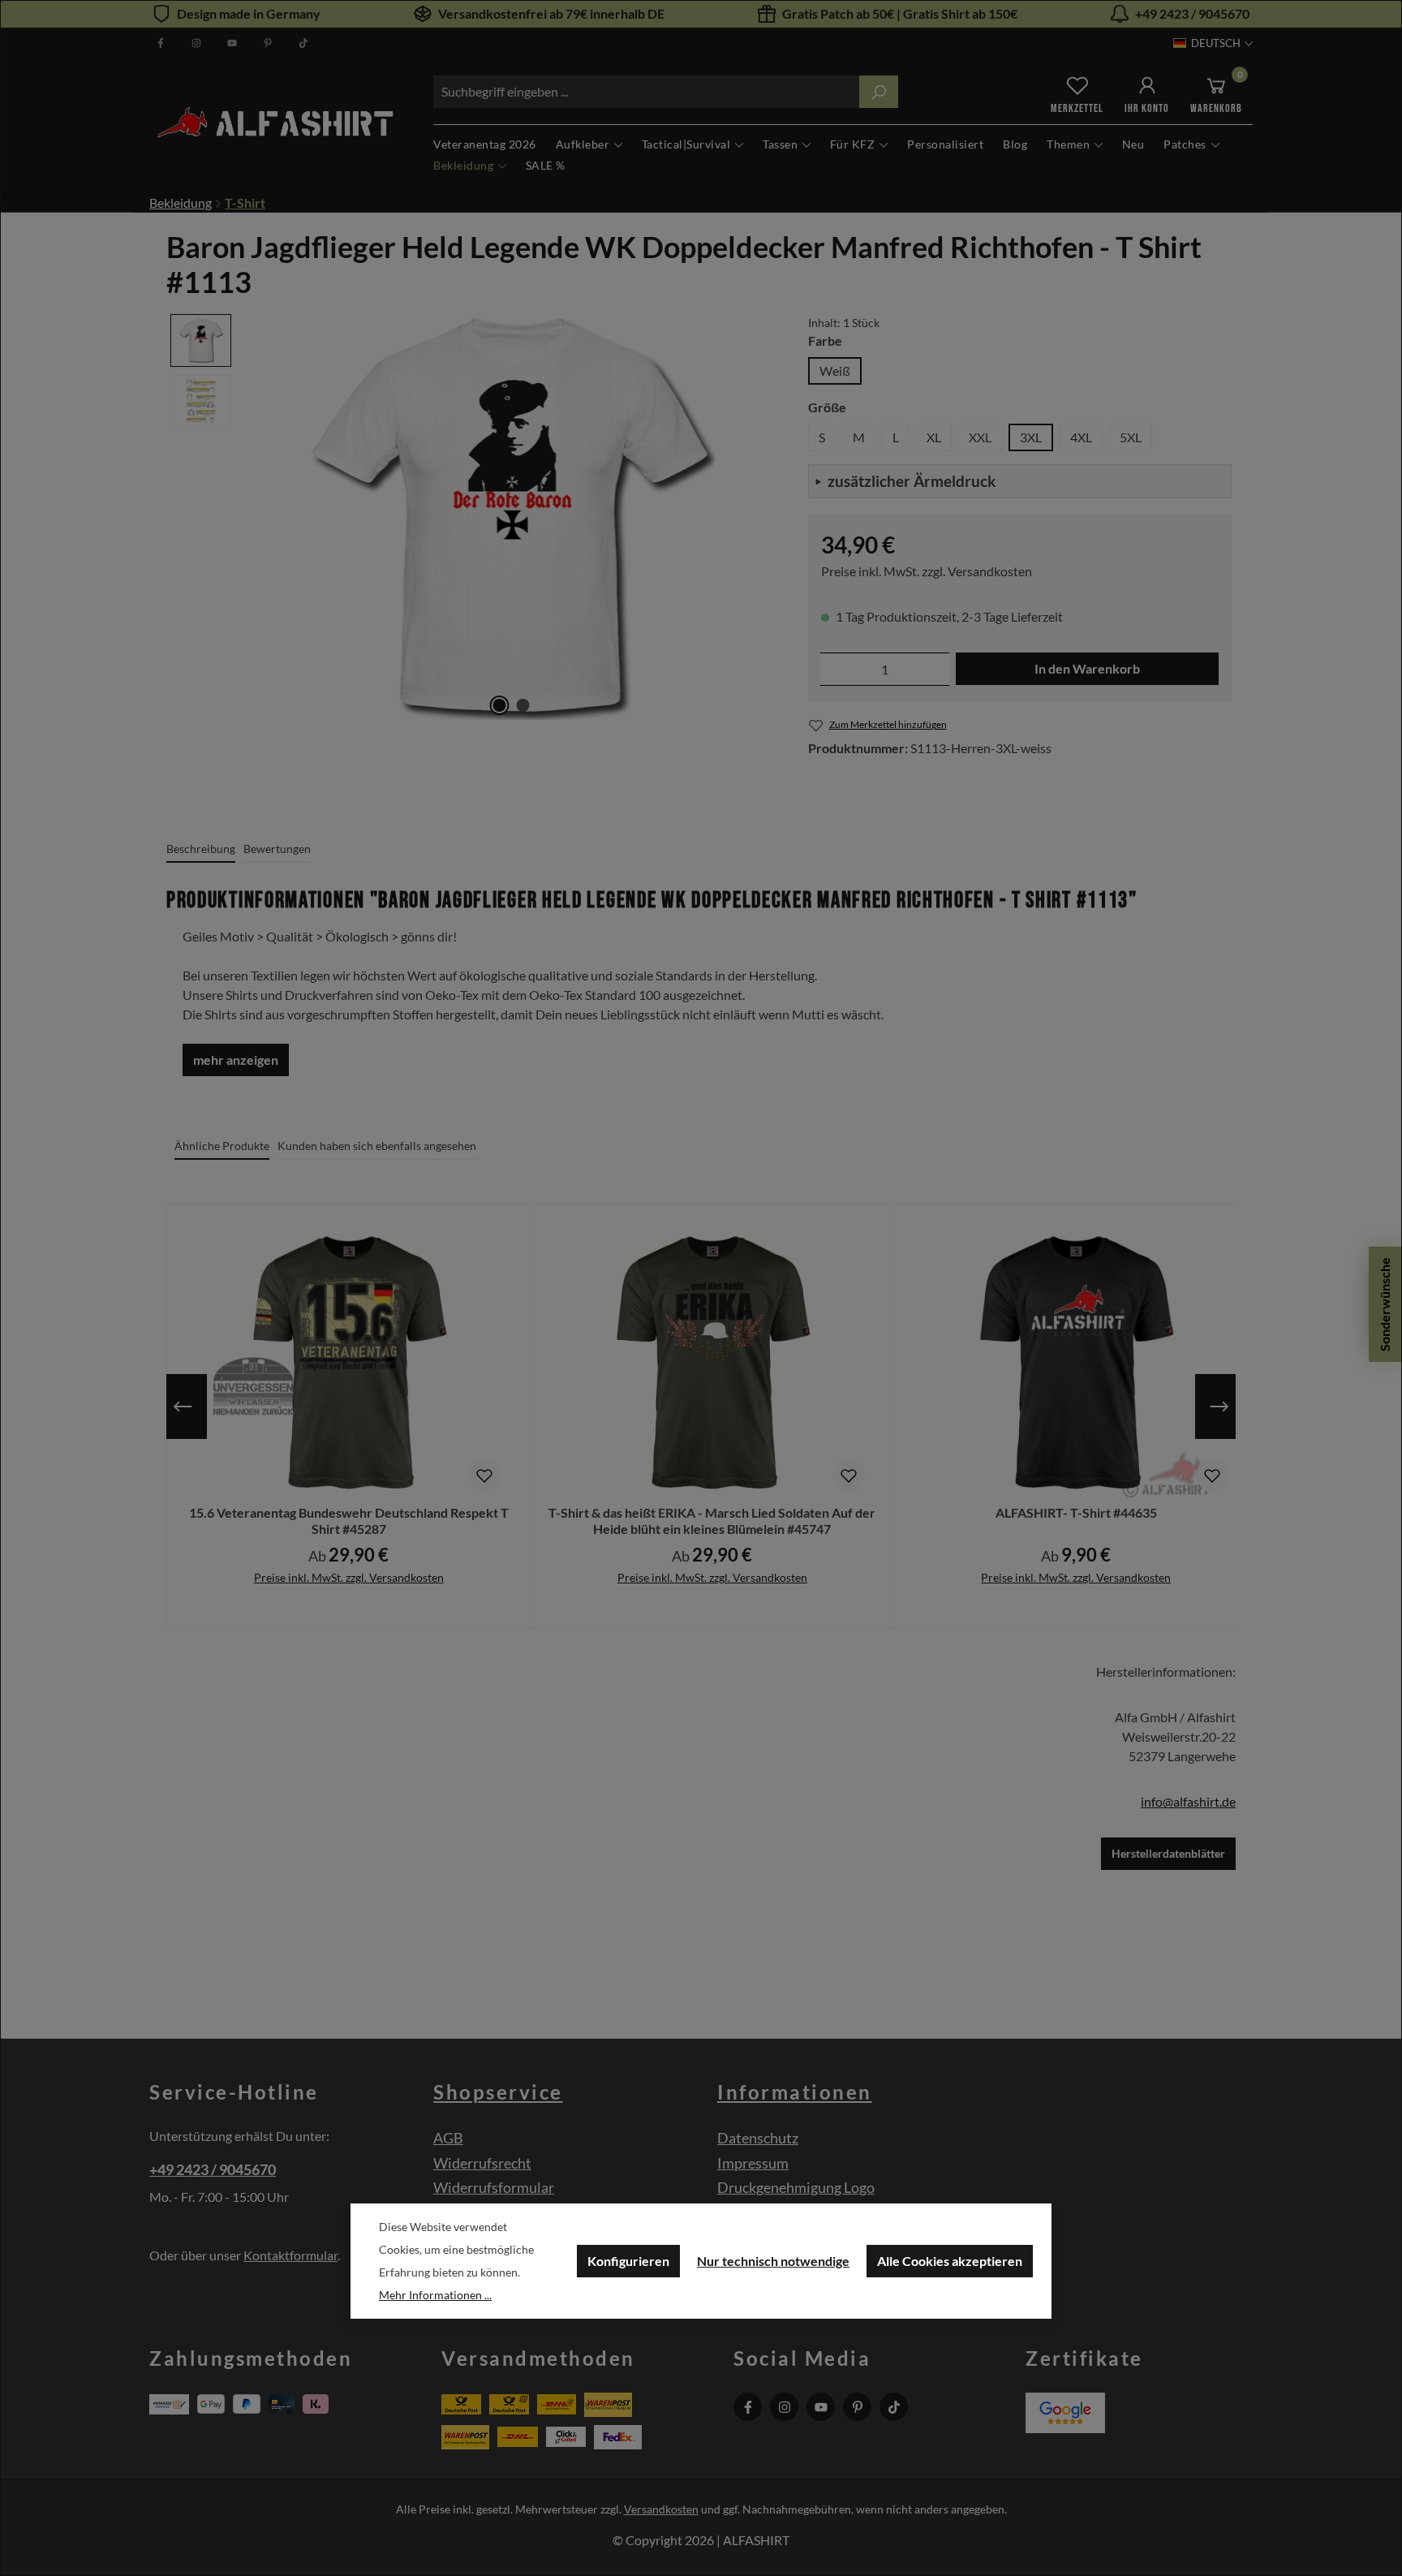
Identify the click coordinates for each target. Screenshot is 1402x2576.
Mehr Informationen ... (435, 2295)
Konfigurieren (628, 2261)
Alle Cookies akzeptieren (950, 2261)
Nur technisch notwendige (773, 2261)
